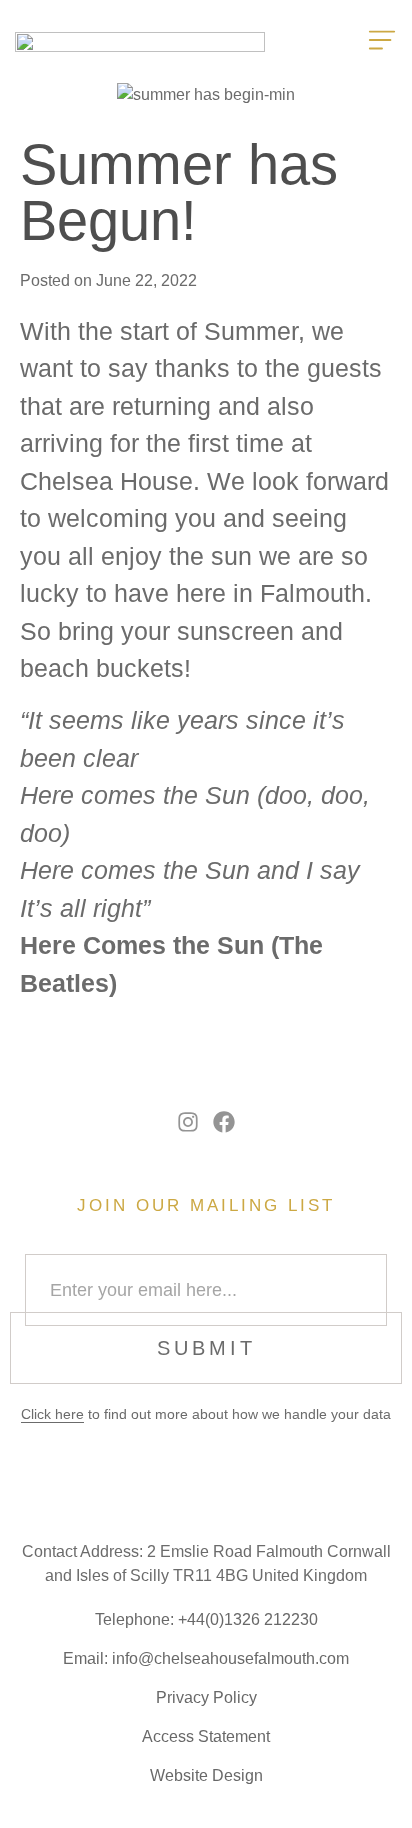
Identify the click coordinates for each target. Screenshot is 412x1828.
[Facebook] (224, 1122)
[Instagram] (188, 1122)
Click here (52, 1414)
